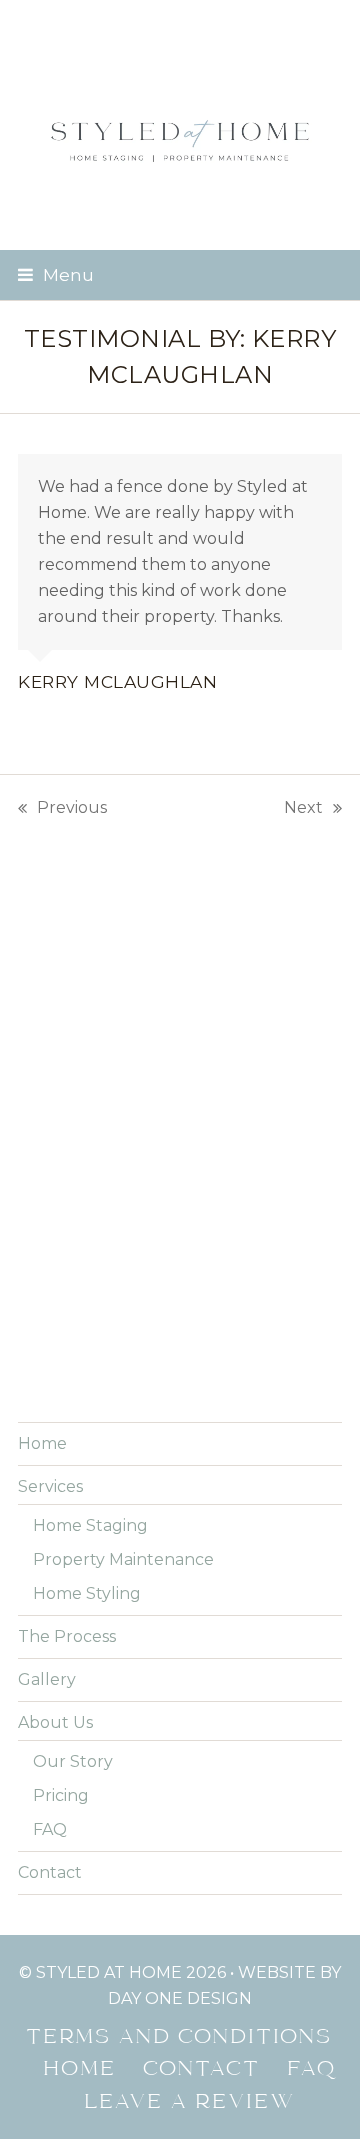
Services (50, 1486)
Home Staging (90, 1525)
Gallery (47, 1679)
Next (303, 809)
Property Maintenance (123, 1559)
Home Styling (87, 1593)
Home (42, 1443)
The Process (67, 1636)
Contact (50, 1872)
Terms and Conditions (180, 2038)
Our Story (73, 1761)
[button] (56, 274)
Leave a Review (190, 2103)
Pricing (61, 1795)
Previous (62, 809)
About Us (55, 1722)
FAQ (50, 1829)
